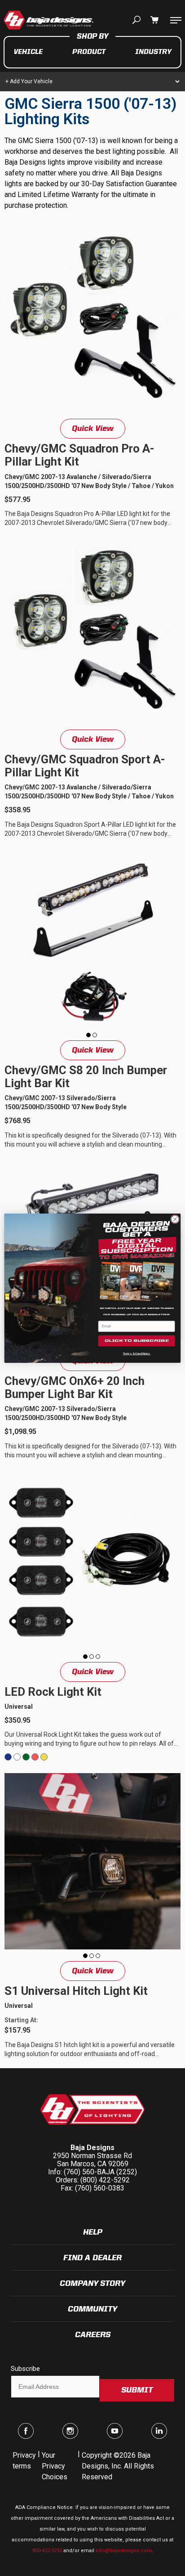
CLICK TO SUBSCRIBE (137, 1341)
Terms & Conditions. (137, 1353)
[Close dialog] (175, 1219)
